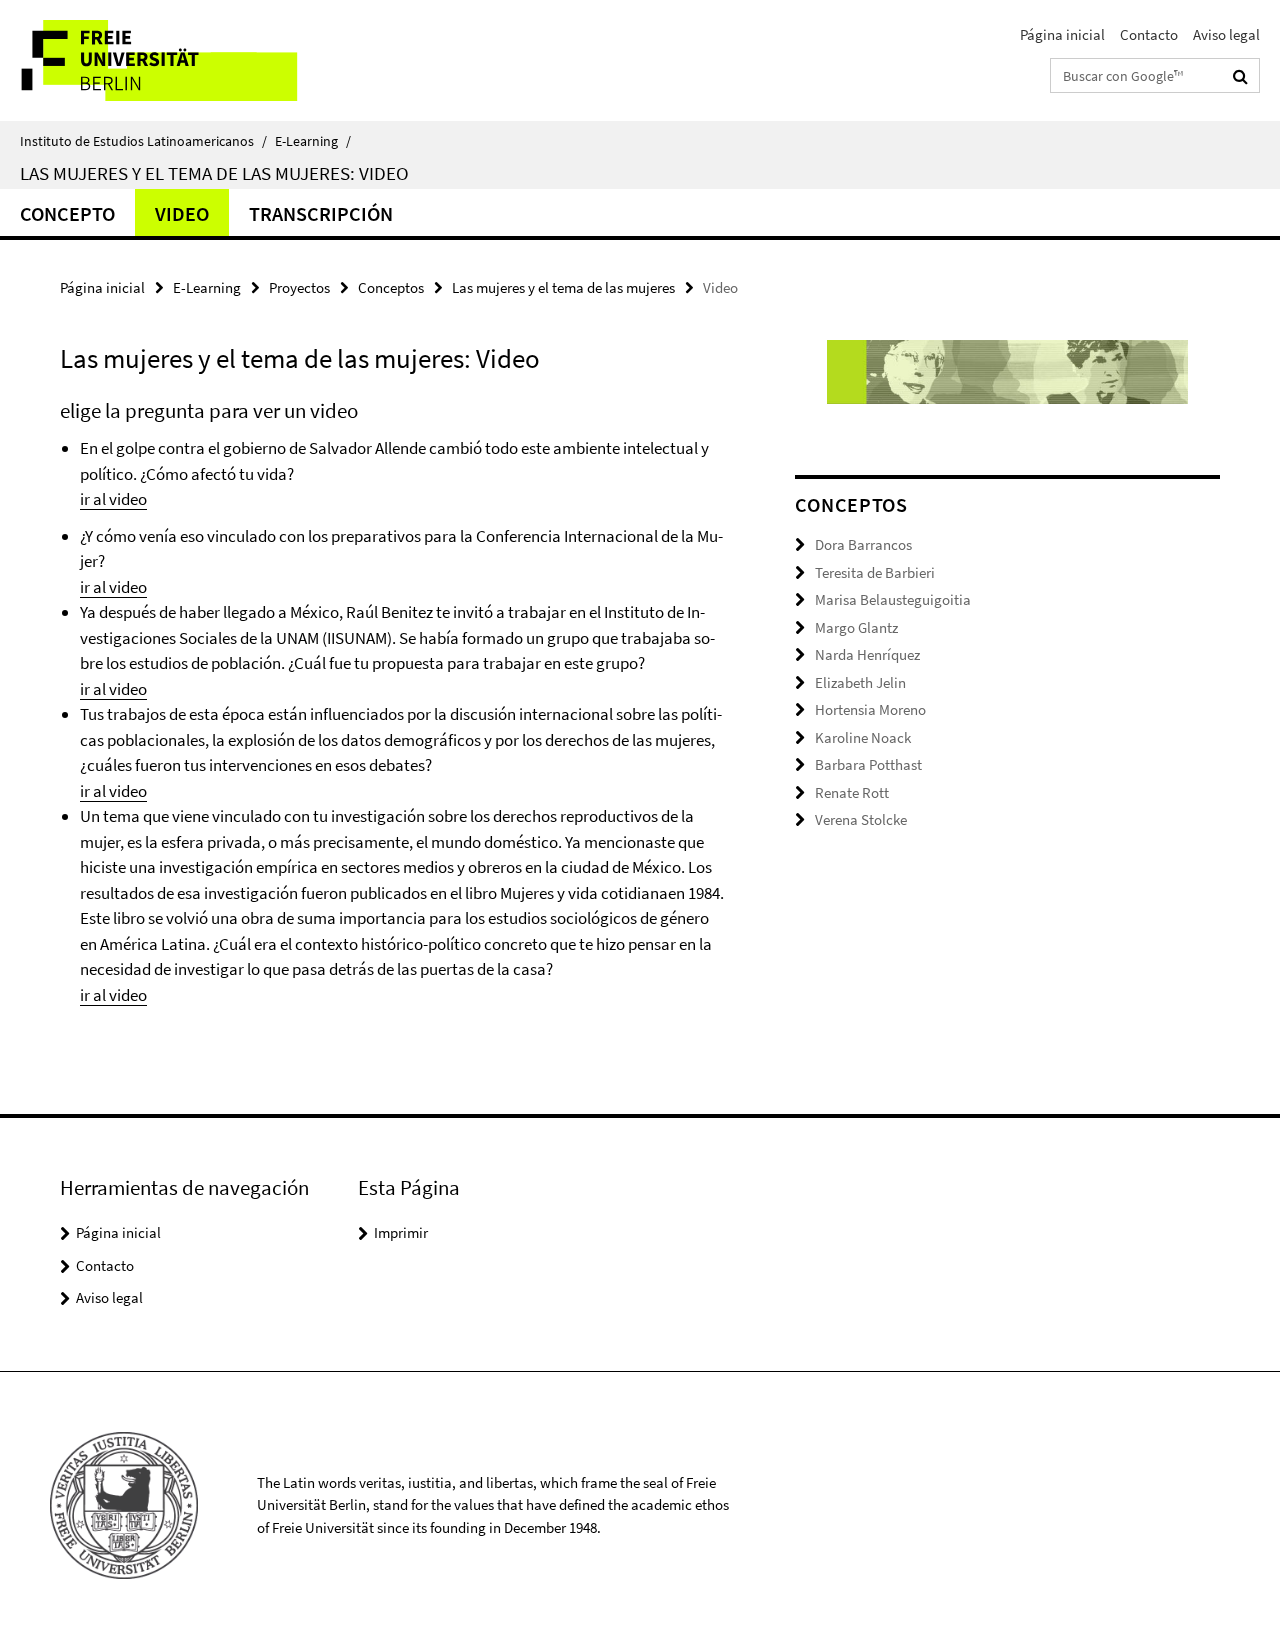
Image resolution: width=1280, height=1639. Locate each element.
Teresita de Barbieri (875, 572)
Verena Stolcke (861, 819)
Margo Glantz (856, 627)
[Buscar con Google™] (1240, 76)
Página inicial (1062, 34)
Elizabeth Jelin (860, 682)
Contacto (1149, 34)
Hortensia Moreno (870, 709)
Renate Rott (852, 792)
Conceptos (391, 287)
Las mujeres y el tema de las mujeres (563, 287)
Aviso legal (1226, 34)
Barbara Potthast (868, 764)
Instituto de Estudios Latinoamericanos (143, 141)
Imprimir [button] (401, 1232)
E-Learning (313, 141)
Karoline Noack (863, 737)
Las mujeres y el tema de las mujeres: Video (214, 173)
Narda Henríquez (867, 654)
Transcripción (321, 213)
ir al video (113, 499)
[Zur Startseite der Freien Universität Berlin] (167, 60)
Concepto (67, 213)
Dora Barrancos (863, 544)
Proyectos (299, 287)
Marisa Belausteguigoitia (893, 599)
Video (182, 213)
